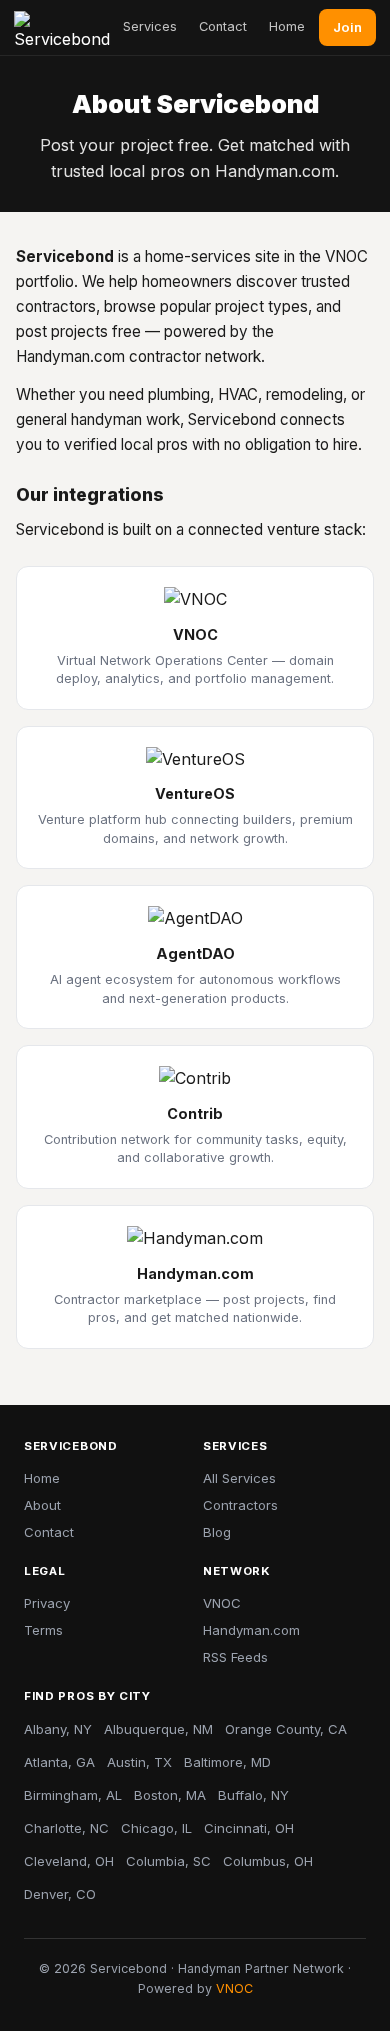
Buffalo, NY (253, 1795)
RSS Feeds (235, 1657)
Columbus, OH (268, 1861)
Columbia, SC (168, 1861)
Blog (217, 1532)
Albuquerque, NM (158, 1729)
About (42, 1505)
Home (287, 26)
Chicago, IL (156, 1828)
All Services (239, 1478)
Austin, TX (139, 1762)
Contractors (240, 1505)
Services (150, 26)
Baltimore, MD (227, 1762)
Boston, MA (170, 1795)
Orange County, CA (286, 1729)
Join (347, 27)
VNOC (222, 1603)
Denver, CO (60, 1894)
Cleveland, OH (69, 1861)
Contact (223, 26)
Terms (43, 1630)
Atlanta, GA (59, 1762)
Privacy (47, 1603)
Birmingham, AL (73, 1795)
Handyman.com (251, 1630)
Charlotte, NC (66, 1828)
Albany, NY (58, 1729)
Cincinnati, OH (249, 1828)
